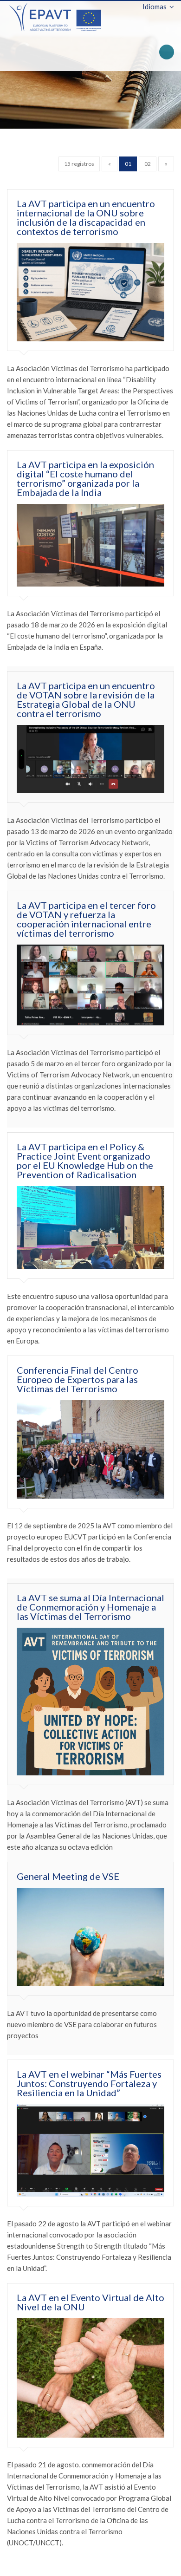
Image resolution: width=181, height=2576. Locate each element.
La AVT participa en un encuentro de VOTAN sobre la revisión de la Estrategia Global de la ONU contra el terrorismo (86, 699)
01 (128, 164)
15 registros (79, 164)
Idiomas (155, 7)
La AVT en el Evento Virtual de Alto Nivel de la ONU (90, 2302)
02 (148, 164)
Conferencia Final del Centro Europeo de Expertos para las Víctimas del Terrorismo (78, 1379)
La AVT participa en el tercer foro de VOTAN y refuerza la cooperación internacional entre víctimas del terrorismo (86, 919)
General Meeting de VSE (68, 1876)
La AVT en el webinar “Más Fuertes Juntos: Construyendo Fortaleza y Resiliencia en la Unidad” (89, 2083)
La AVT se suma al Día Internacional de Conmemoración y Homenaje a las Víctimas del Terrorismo (90, 1607)
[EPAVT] (55, 16)
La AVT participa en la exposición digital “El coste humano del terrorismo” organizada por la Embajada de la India (85, 478)
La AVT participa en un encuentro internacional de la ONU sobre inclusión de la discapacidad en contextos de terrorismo (86, 217)
